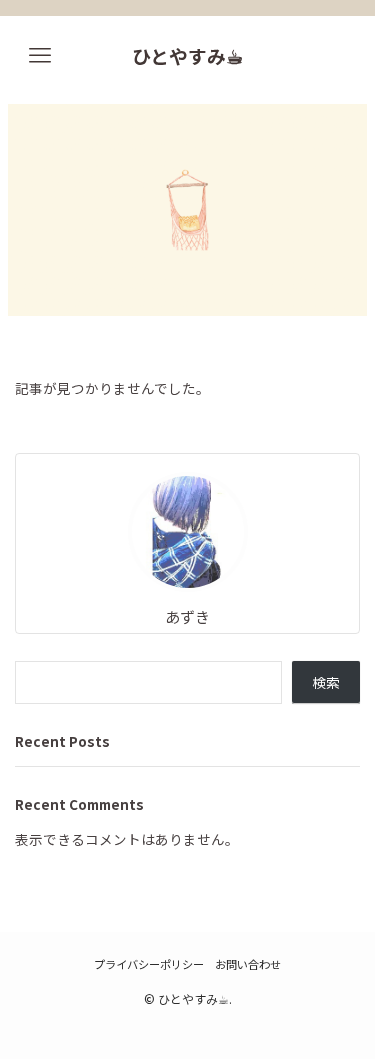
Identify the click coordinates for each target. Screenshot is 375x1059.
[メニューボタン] (40, 56)
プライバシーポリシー (149, 964)
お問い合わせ (248, 964)
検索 (326, 682)
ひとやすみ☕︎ (187, 56)
